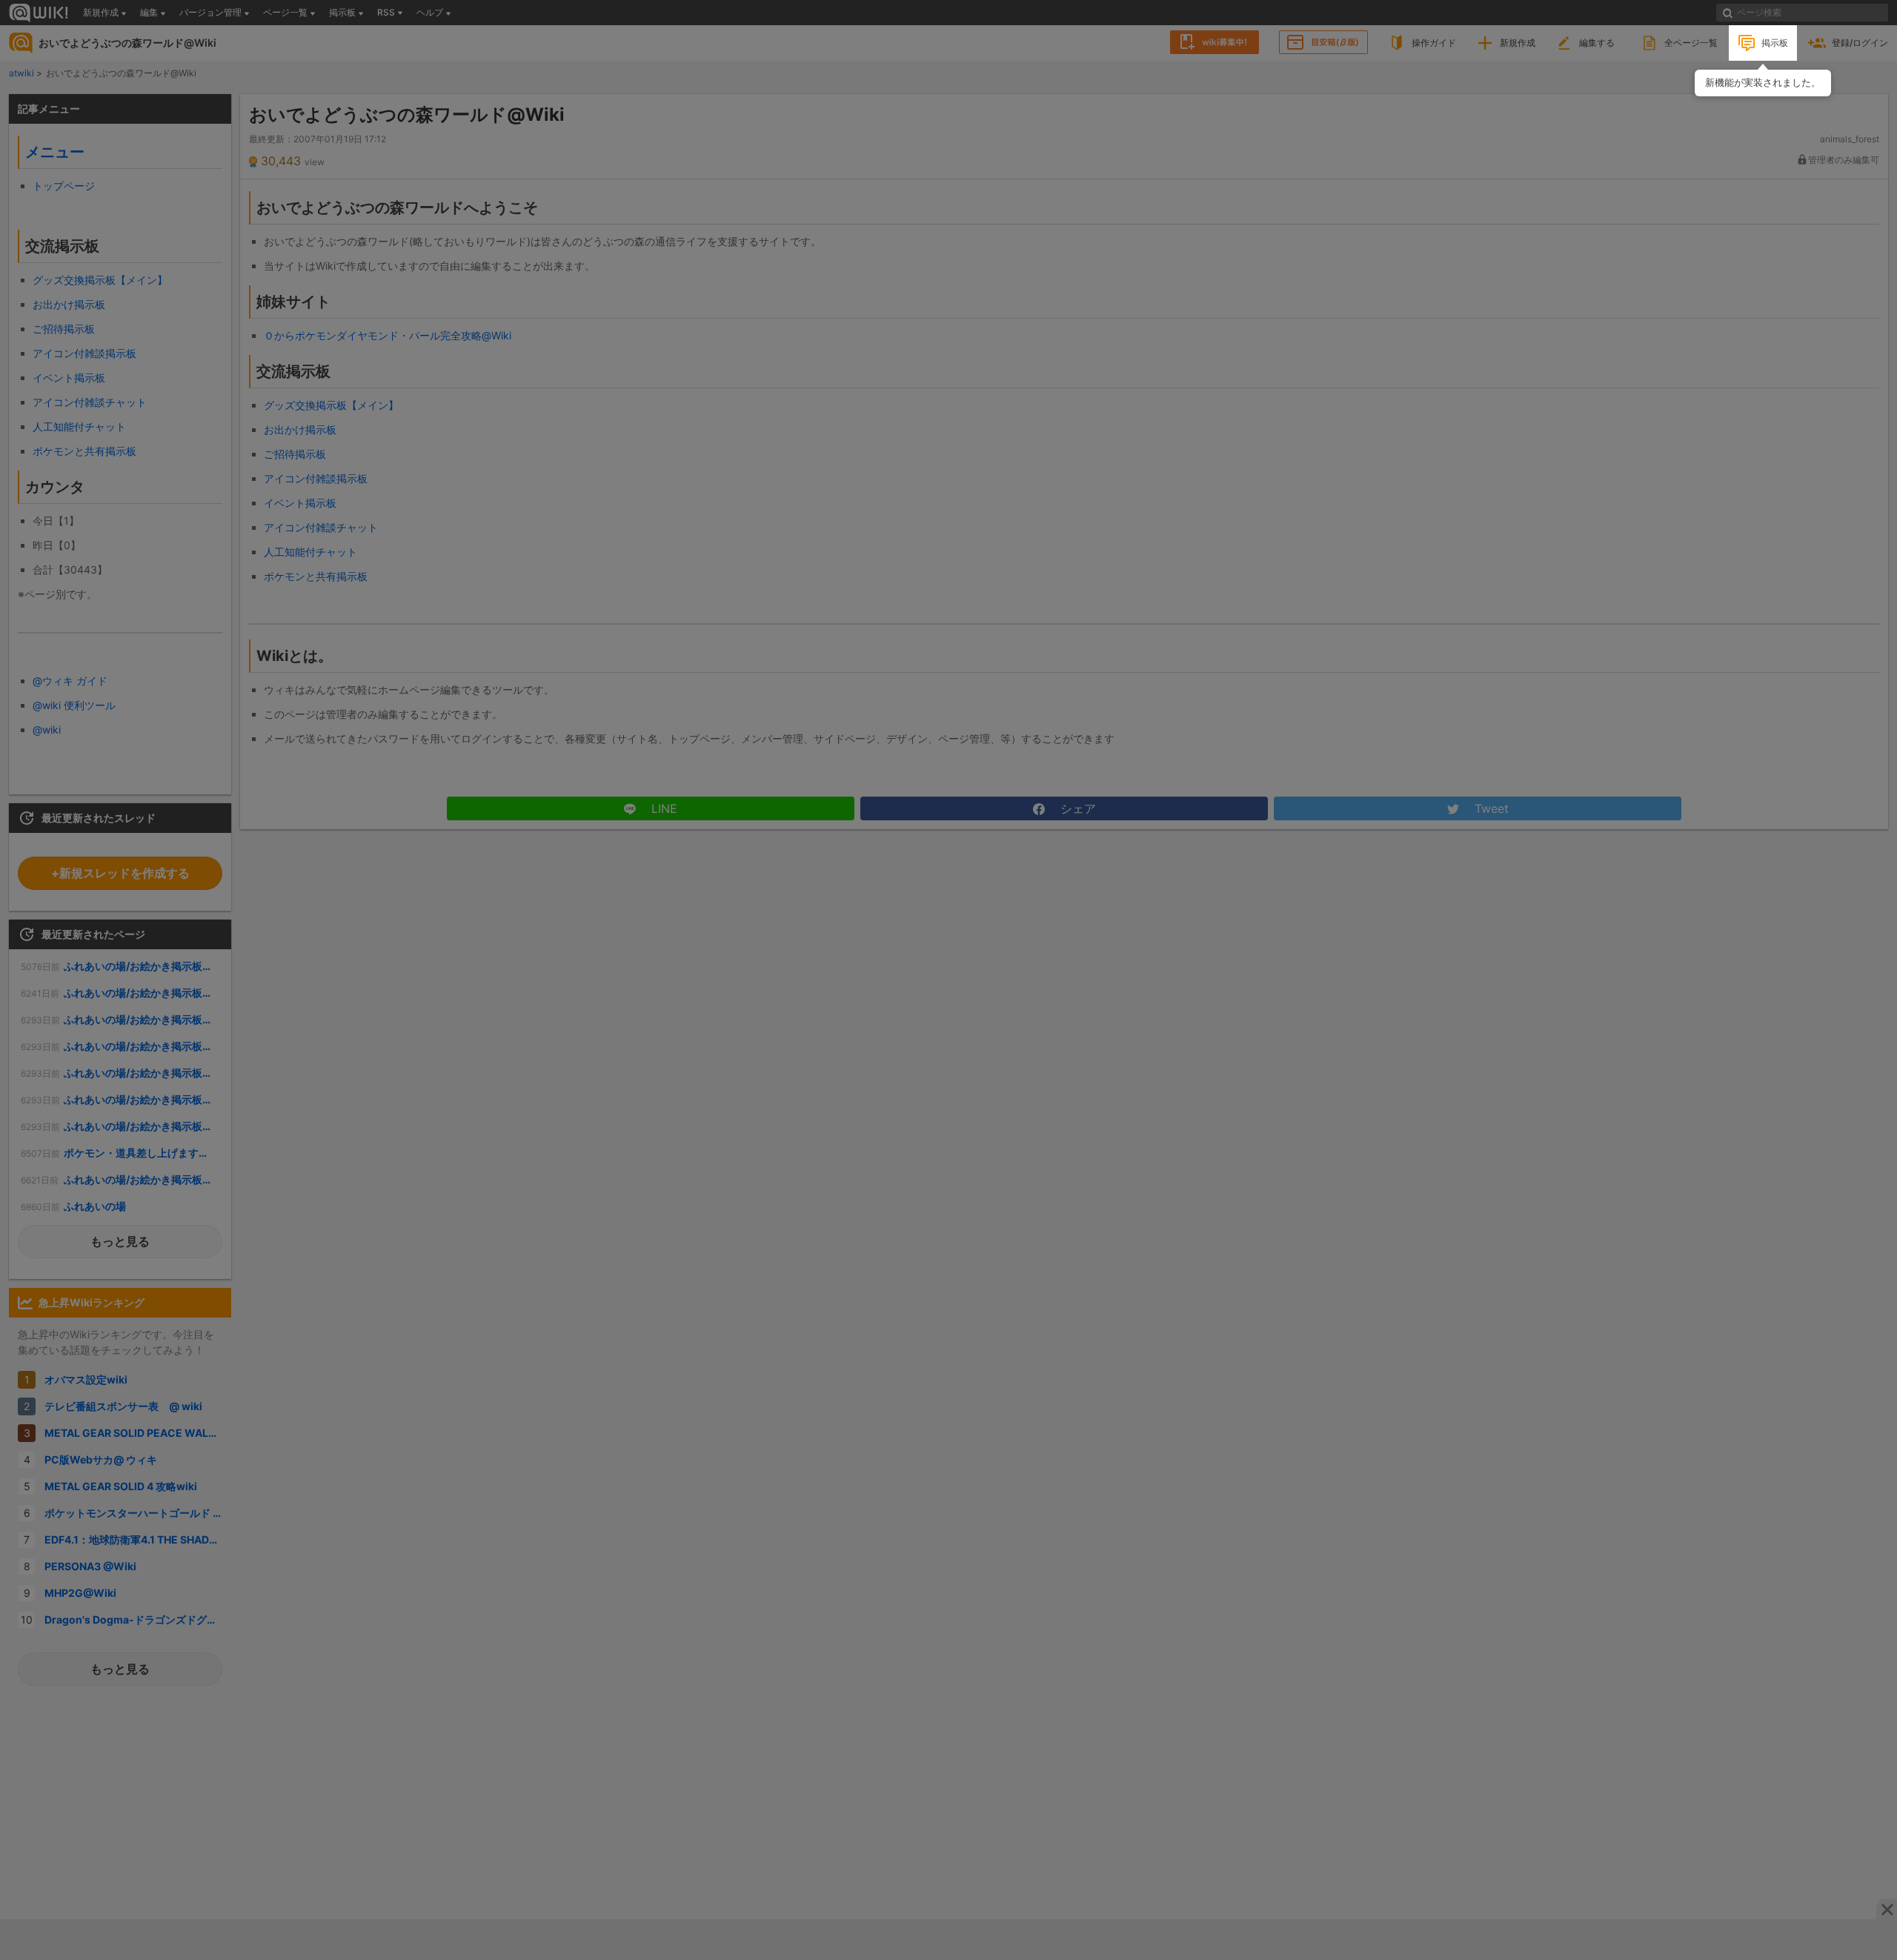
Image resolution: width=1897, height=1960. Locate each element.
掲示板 (1775, 43)
